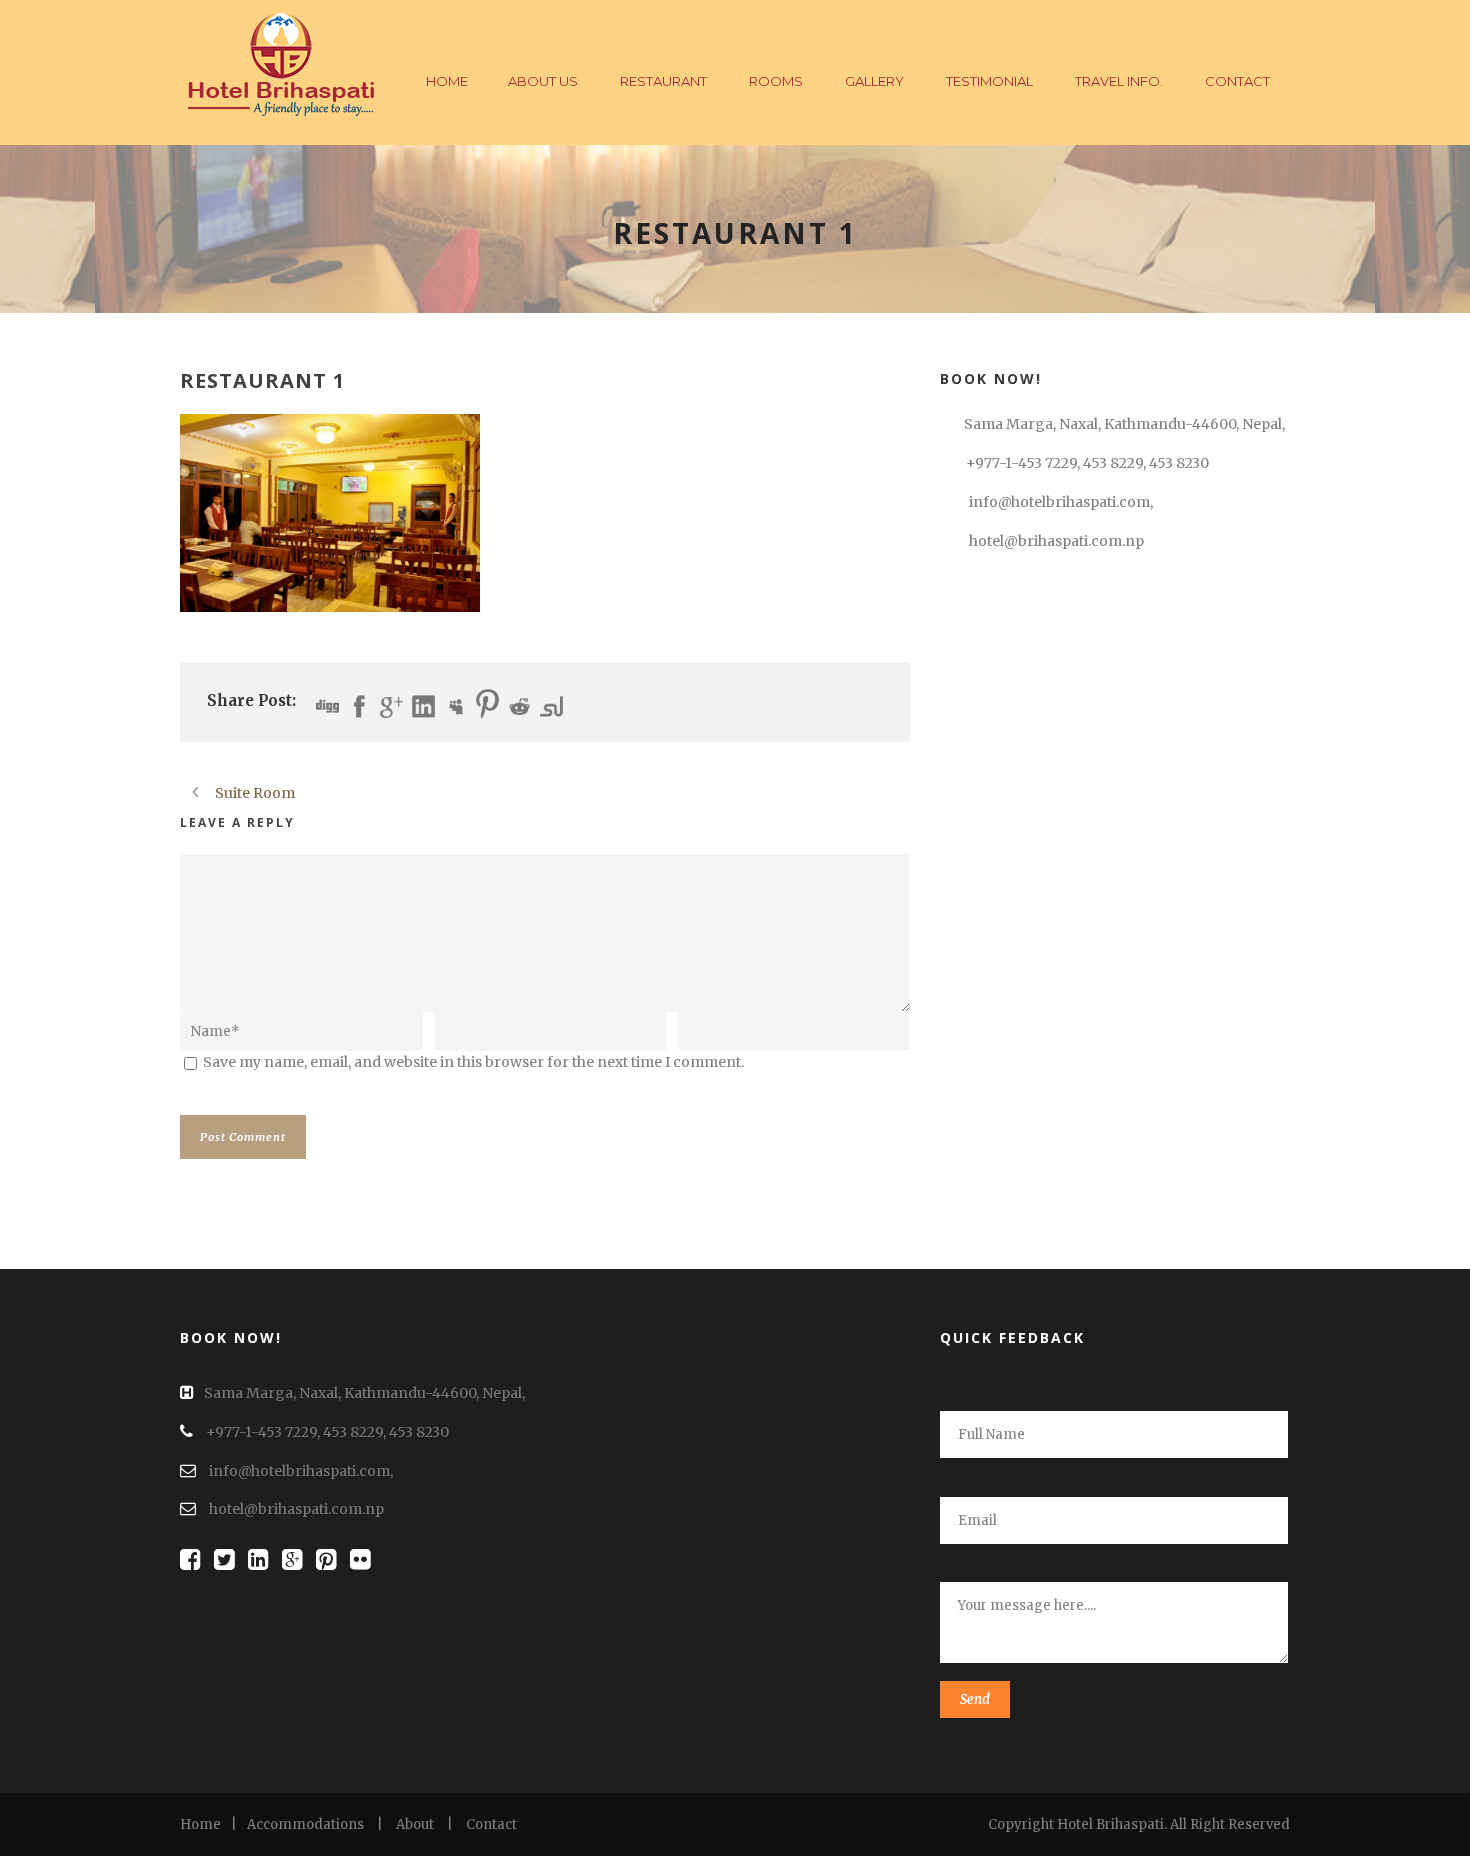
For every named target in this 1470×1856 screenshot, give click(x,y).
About (415, 1824)
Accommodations (305, 1824)
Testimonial (989, 81)
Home (447, 81)
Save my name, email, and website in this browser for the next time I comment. (473, 1062)
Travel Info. (1119, 81)
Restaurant (663, 81)
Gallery (874, 81)
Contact (1237, 81)
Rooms (776, 81)
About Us (543, 81)
